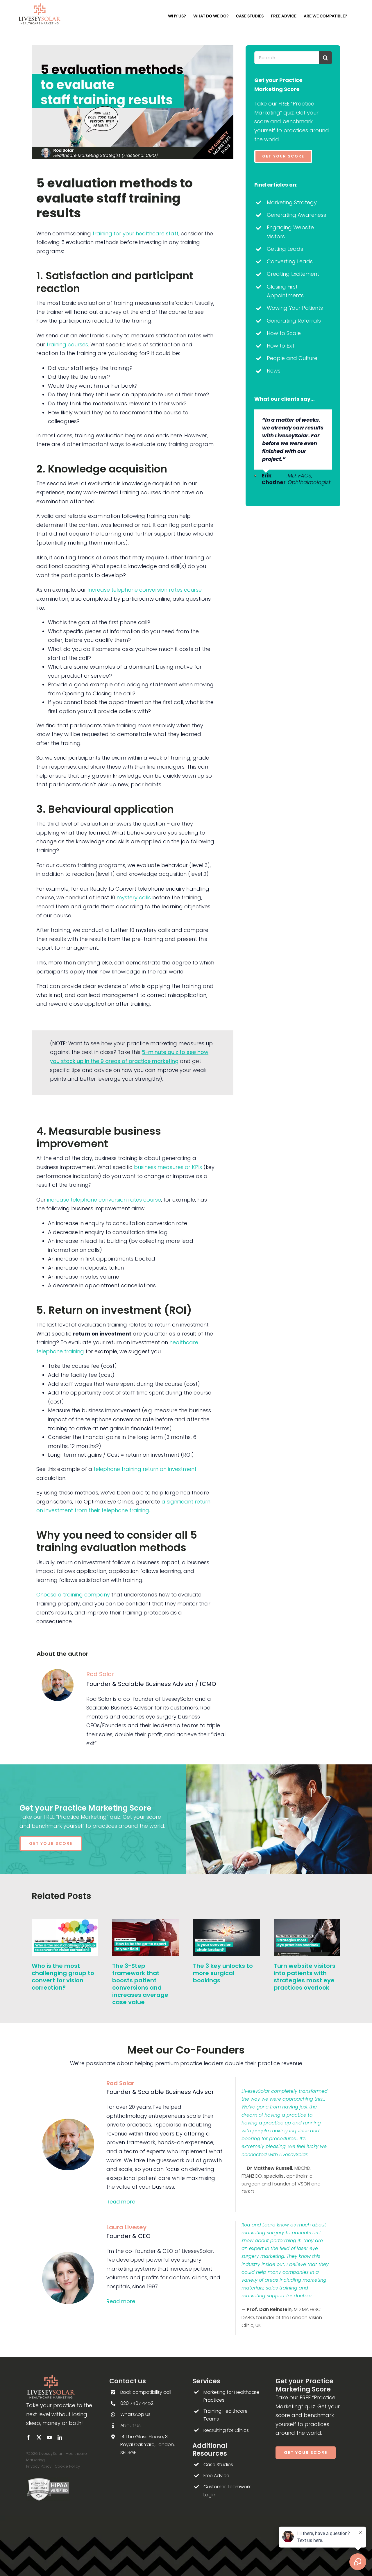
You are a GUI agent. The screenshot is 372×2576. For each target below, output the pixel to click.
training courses (67, 344)
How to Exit (281, 346)
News (274, 371)
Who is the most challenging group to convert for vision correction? (63, 1977)
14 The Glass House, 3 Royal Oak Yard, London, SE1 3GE (147, 2445)
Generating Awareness (296, 215)
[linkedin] (60, 2437)
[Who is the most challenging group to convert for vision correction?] (65, 1923)
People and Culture (292, 358)
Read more (121, 2202)
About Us (130, 2426)
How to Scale (284, 333)
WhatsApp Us (135, 2414)
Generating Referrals (294, 321)
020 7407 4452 (137, 2403)
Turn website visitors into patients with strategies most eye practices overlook (305, 1977)
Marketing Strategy (292, 202)
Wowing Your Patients (295, 308)
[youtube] (49, 2437)
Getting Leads (285, 249)
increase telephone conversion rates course (104, 1200)
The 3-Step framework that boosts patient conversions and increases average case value (140, 1984)
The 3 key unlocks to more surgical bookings (223, 1973)
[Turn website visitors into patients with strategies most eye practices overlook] (307, 1923)
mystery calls (134, 897)
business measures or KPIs (168, 1167)
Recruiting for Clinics (226, 2430)
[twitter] (39, 2437)
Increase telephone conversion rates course (145, 590)
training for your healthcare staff (135, 233)
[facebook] (28, 2437)
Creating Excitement (293, 274)
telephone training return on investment (145, 1469)
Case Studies (218, 2465)
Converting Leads (290, 261)
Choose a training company (73, 1595)
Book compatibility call (146, 2392)
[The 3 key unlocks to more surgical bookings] (226, 1923)
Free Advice (216, 2476)
